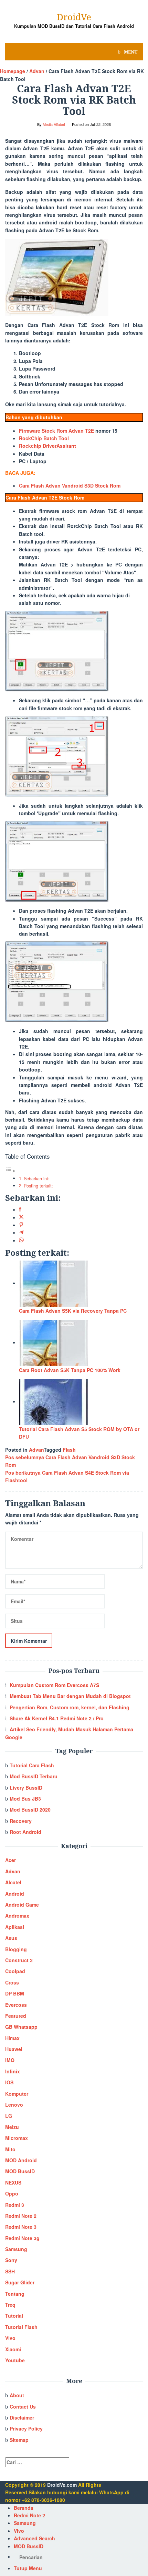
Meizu (12, 2127)
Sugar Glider (20, 2282)
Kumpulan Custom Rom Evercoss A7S (54, 1685)
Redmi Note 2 (21, 2216)
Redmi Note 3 (21, 2227)
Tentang (15, 2294)
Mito (10, 2149)
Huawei (14, 2049)
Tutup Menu (28, 2568)
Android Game (22, 1905)
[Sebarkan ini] (20, 1209)
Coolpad (15, 1971)
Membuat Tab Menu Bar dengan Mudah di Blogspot (70, 1696)
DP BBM (15, 1993)
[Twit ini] (21, 1217)
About (17, 2395)
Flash (69, 1450)
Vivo (10, 2338)
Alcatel (13, 1882)
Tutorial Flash (21, 2327)
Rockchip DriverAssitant (47, 446)
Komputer (17, 2094)
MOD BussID (20, 2171)
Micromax (17, 2138)
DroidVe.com (62, 2485)
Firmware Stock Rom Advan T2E (56, 431)
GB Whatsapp (21, 2027)
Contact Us (23, 2407)
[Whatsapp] (21, 1240)
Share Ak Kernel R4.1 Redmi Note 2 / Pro (57, 1718)
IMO (10, 2060)
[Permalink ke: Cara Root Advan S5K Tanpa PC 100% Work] (53, 1342)
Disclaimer (22, 2417)
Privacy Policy (26, 2428)
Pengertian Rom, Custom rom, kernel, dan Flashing (70, 1707)
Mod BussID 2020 (30, 1810)
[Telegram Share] (21, 1232)
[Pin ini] (21, 1225)
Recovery (21, 1821)
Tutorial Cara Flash (32, 1765)
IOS (9, 2082)
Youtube (15, 2360)
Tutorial (14, 2316)
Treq (10, 2305)
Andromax (17, 1916)
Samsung (16, 2249)
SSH (10, 2271)
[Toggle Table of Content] (10, 1171)
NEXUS (13, 2182)
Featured (16, 2016)
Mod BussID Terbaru (34, 1776)
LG (9, 2116)
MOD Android (21, 2160)
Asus (11, 1938)
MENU (130, 52)
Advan (36, 1450)
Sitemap (19, 2440)
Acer (10, 1860)
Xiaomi (13, 2349)
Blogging (16, 1949)
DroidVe (74, 17)
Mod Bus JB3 (25, 1799)
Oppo (12, 2193)
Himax (12, 2038)
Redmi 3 (15, 2205)
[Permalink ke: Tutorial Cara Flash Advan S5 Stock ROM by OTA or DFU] (53, 1401)
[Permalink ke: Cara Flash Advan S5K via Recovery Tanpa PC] (53, 1283)
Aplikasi (15, 1927)
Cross (12, 1982)
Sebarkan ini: (36, 1179)
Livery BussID (26, 1788)
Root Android (25, 1832)
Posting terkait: (38, 1186)
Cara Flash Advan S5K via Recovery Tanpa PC (73, 1311)
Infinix (13, 2071)
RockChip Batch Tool (44, 438)
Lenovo (14, 2105)
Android (15, 1894)
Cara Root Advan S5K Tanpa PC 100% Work (70, 1370)
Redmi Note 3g (22, 2238)
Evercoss (16, 2005)
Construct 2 (19, 1960)
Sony (11, 2260)
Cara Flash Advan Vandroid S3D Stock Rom (70, 485)
